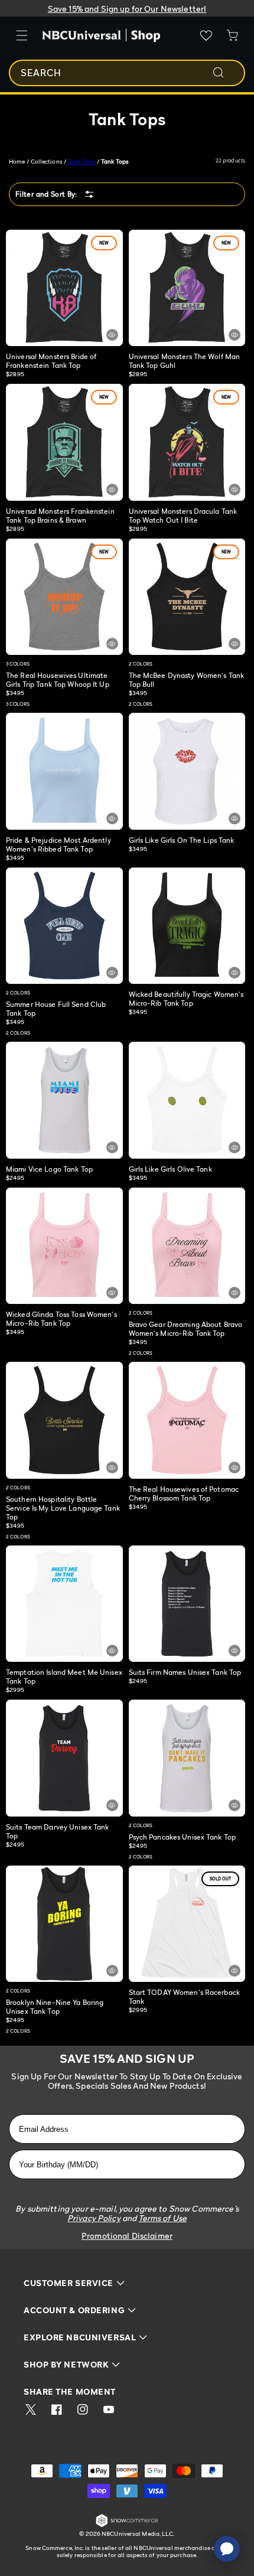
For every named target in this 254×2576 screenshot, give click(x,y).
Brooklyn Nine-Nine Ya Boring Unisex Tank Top (55, 2007)
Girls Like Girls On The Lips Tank (182, 840)
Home (17, 161)
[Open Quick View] (112, 335)
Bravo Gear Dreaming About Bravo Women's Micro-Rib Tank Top (186, 1329)
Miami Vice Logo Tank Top (49, 1169)
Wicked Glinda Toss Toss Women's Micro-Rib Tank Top (61, 1319)
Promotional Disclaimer (127, 2236)
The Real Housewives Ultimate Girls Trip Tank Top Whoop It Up (58, 680)
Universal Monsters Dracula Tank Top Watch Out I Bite (183, 516)
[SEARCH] (226, 73)
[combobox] (127, 73)
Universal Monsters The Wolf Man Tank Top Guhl (185, 361)
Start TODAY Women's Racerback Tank (184, 1997)
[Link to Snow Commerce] (127, 2525)
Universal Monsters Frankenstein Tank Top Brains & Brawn (60, 516)
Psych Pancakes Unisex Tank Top (183, 1837)
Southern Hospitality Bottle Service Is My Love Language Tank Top (63, 1508)
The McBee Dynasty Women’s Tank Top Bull (187, 680)
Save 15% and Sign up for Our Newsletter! (127, 9)
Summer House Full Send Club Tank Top (56, 1009)
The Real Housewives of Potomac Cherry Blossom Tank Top (184, 1494)
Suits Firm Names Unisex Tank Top (185, 1672)
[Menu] (22, 35)
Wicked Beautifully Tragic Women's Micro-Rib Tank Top (186, 999)
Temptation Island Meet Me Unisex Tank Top (64, 1677)
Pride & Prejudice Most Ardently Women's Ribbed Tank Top (58, 844)
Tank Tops (82, 161)
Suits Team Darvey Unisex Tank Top (57, 1831)
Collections (47, 161)
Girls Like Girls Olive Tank (170, 1169)
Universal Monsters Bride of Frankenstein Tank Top (51, 361)
